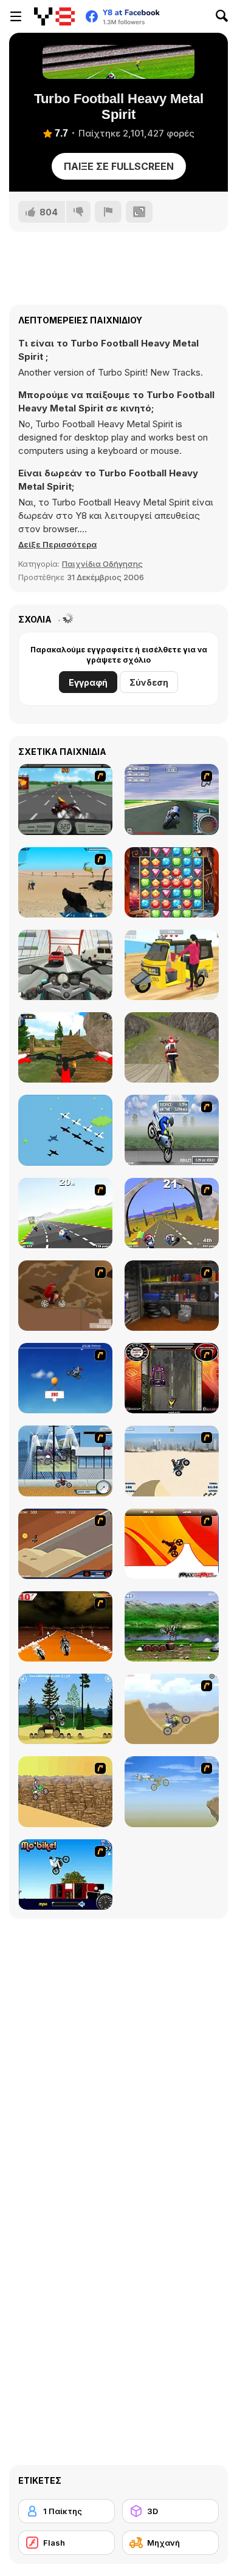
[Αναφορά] (108, 212)
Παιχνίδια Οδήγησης (102, 564)
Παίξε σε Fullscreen (119, 166)
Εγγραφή (88, 682)
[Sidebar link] (16, 16)
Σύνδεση (149, 682)
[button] (57, 544)
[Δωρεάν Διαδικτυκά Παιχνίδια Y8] (54, 16)
